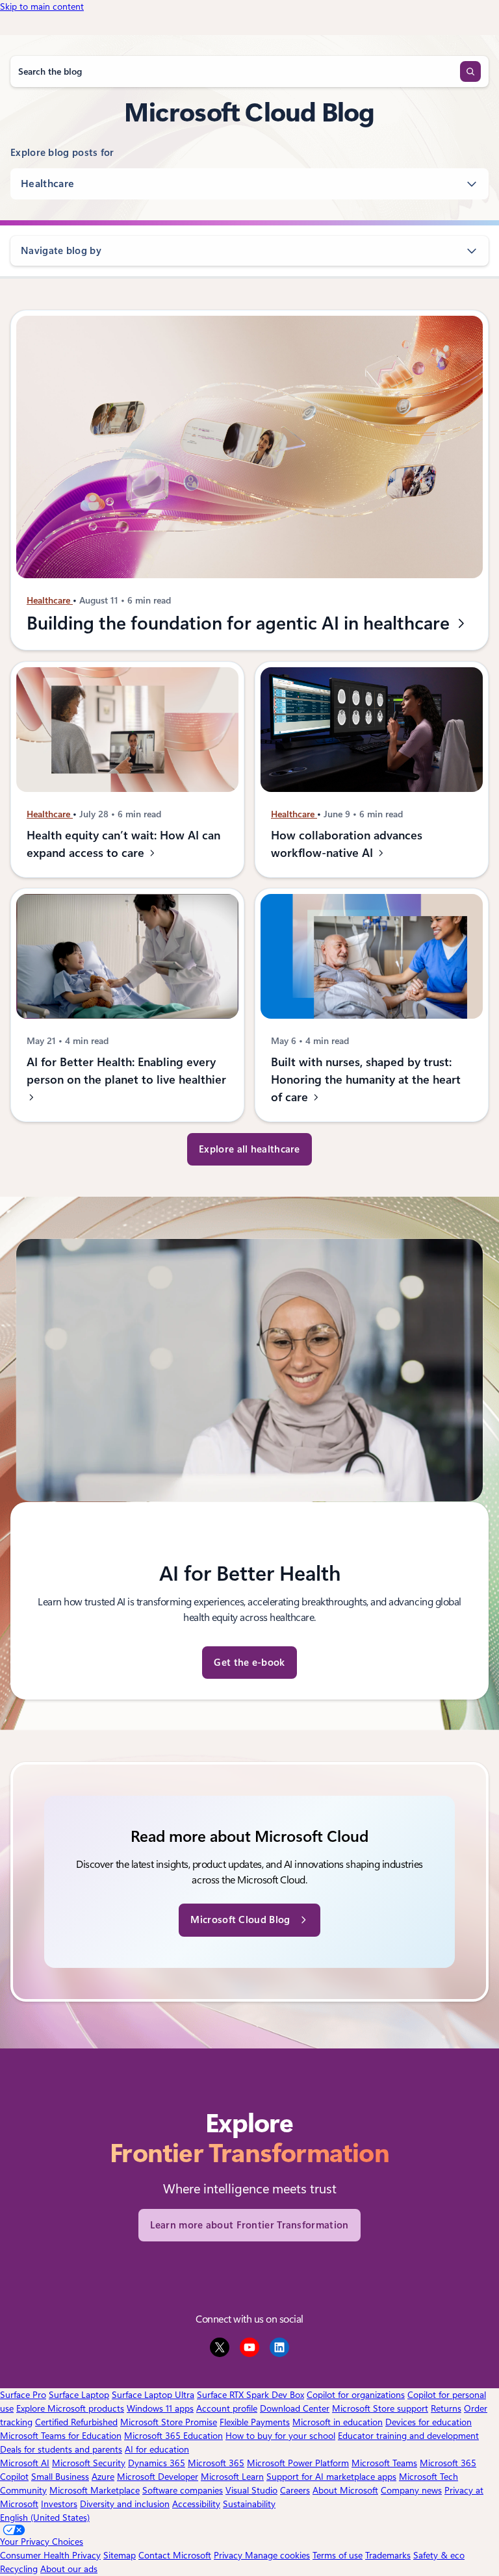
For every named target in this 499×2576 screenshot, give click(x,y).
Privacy (229, 2555)
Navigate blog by (61, 251)
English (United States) (45, 2518)
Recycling (19, 2569)
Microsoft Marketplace (95, 2490)
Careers (295, 2490)
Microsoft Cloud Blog (240, 1920)
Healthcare (47, 184)
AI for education (157, 2449)
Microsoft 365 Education (173, 2436)
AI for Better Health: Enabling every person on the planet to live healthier (126, 1071)
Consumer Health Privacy (50, 2555)
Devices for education (429, 2422)
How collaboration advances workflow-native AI (347, 844)
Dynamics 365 (157, 2463)
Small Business (60, 2477)
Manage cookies (277, 2555)
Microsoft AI (25, 2463)
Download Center (295, 2408)
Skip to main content (42, 6)
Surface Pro (23, 2395)
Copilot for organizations (356, 2395)
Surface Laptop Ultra (153, 2395)
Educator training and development (408, 2436)
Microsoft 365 (216, 2463)
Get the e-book (249, 1663)
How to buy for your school (280, 2436)
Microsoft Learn (232, 2477)
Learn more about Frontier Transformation (249, 2225)
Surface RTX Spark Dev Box (250, 2395)
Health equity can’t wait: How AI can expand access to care (123, 844)
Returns (446, 2408)
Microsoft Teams (384, 2463)
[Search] (470, 71)
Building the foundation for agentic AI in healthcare (240, 623)
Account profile (227, 2408)
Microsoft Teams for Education (61, 2436)
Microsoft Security (89, 2463)
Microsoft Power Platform (298, 2463)
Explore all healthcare (249, 1149)
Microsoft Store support (380, 2408)
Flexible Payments (255, 2422)
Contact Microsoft (175, 2555)
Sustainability (249, 2504)
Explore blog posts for (62, 153)
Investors (59, 2504)
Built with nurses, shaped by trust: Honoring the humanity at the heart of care (366, 1080)
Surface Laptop (79, 2395)
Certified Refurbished (76, 2422)
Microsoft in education (338, 2422)
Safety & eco (439, 2555)
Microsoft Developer (158, 2477)
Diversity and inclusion (125, 2504)
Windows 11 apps (160, 2408)
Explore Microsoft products (70, 2408)
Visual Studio (251, 2490)
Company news (411, 2490)
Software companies (183, 2490)
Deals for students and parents (61, 2449)
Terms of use (338, 2555)
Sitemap (120, 2555)
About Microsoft (345, 2490)
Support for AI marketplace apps (331, 2477)
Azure (103, 2477)
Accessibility (196, 2504)
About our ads (69, 2569)
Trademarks (388, 2555)
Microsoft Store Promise (169, 2422)
